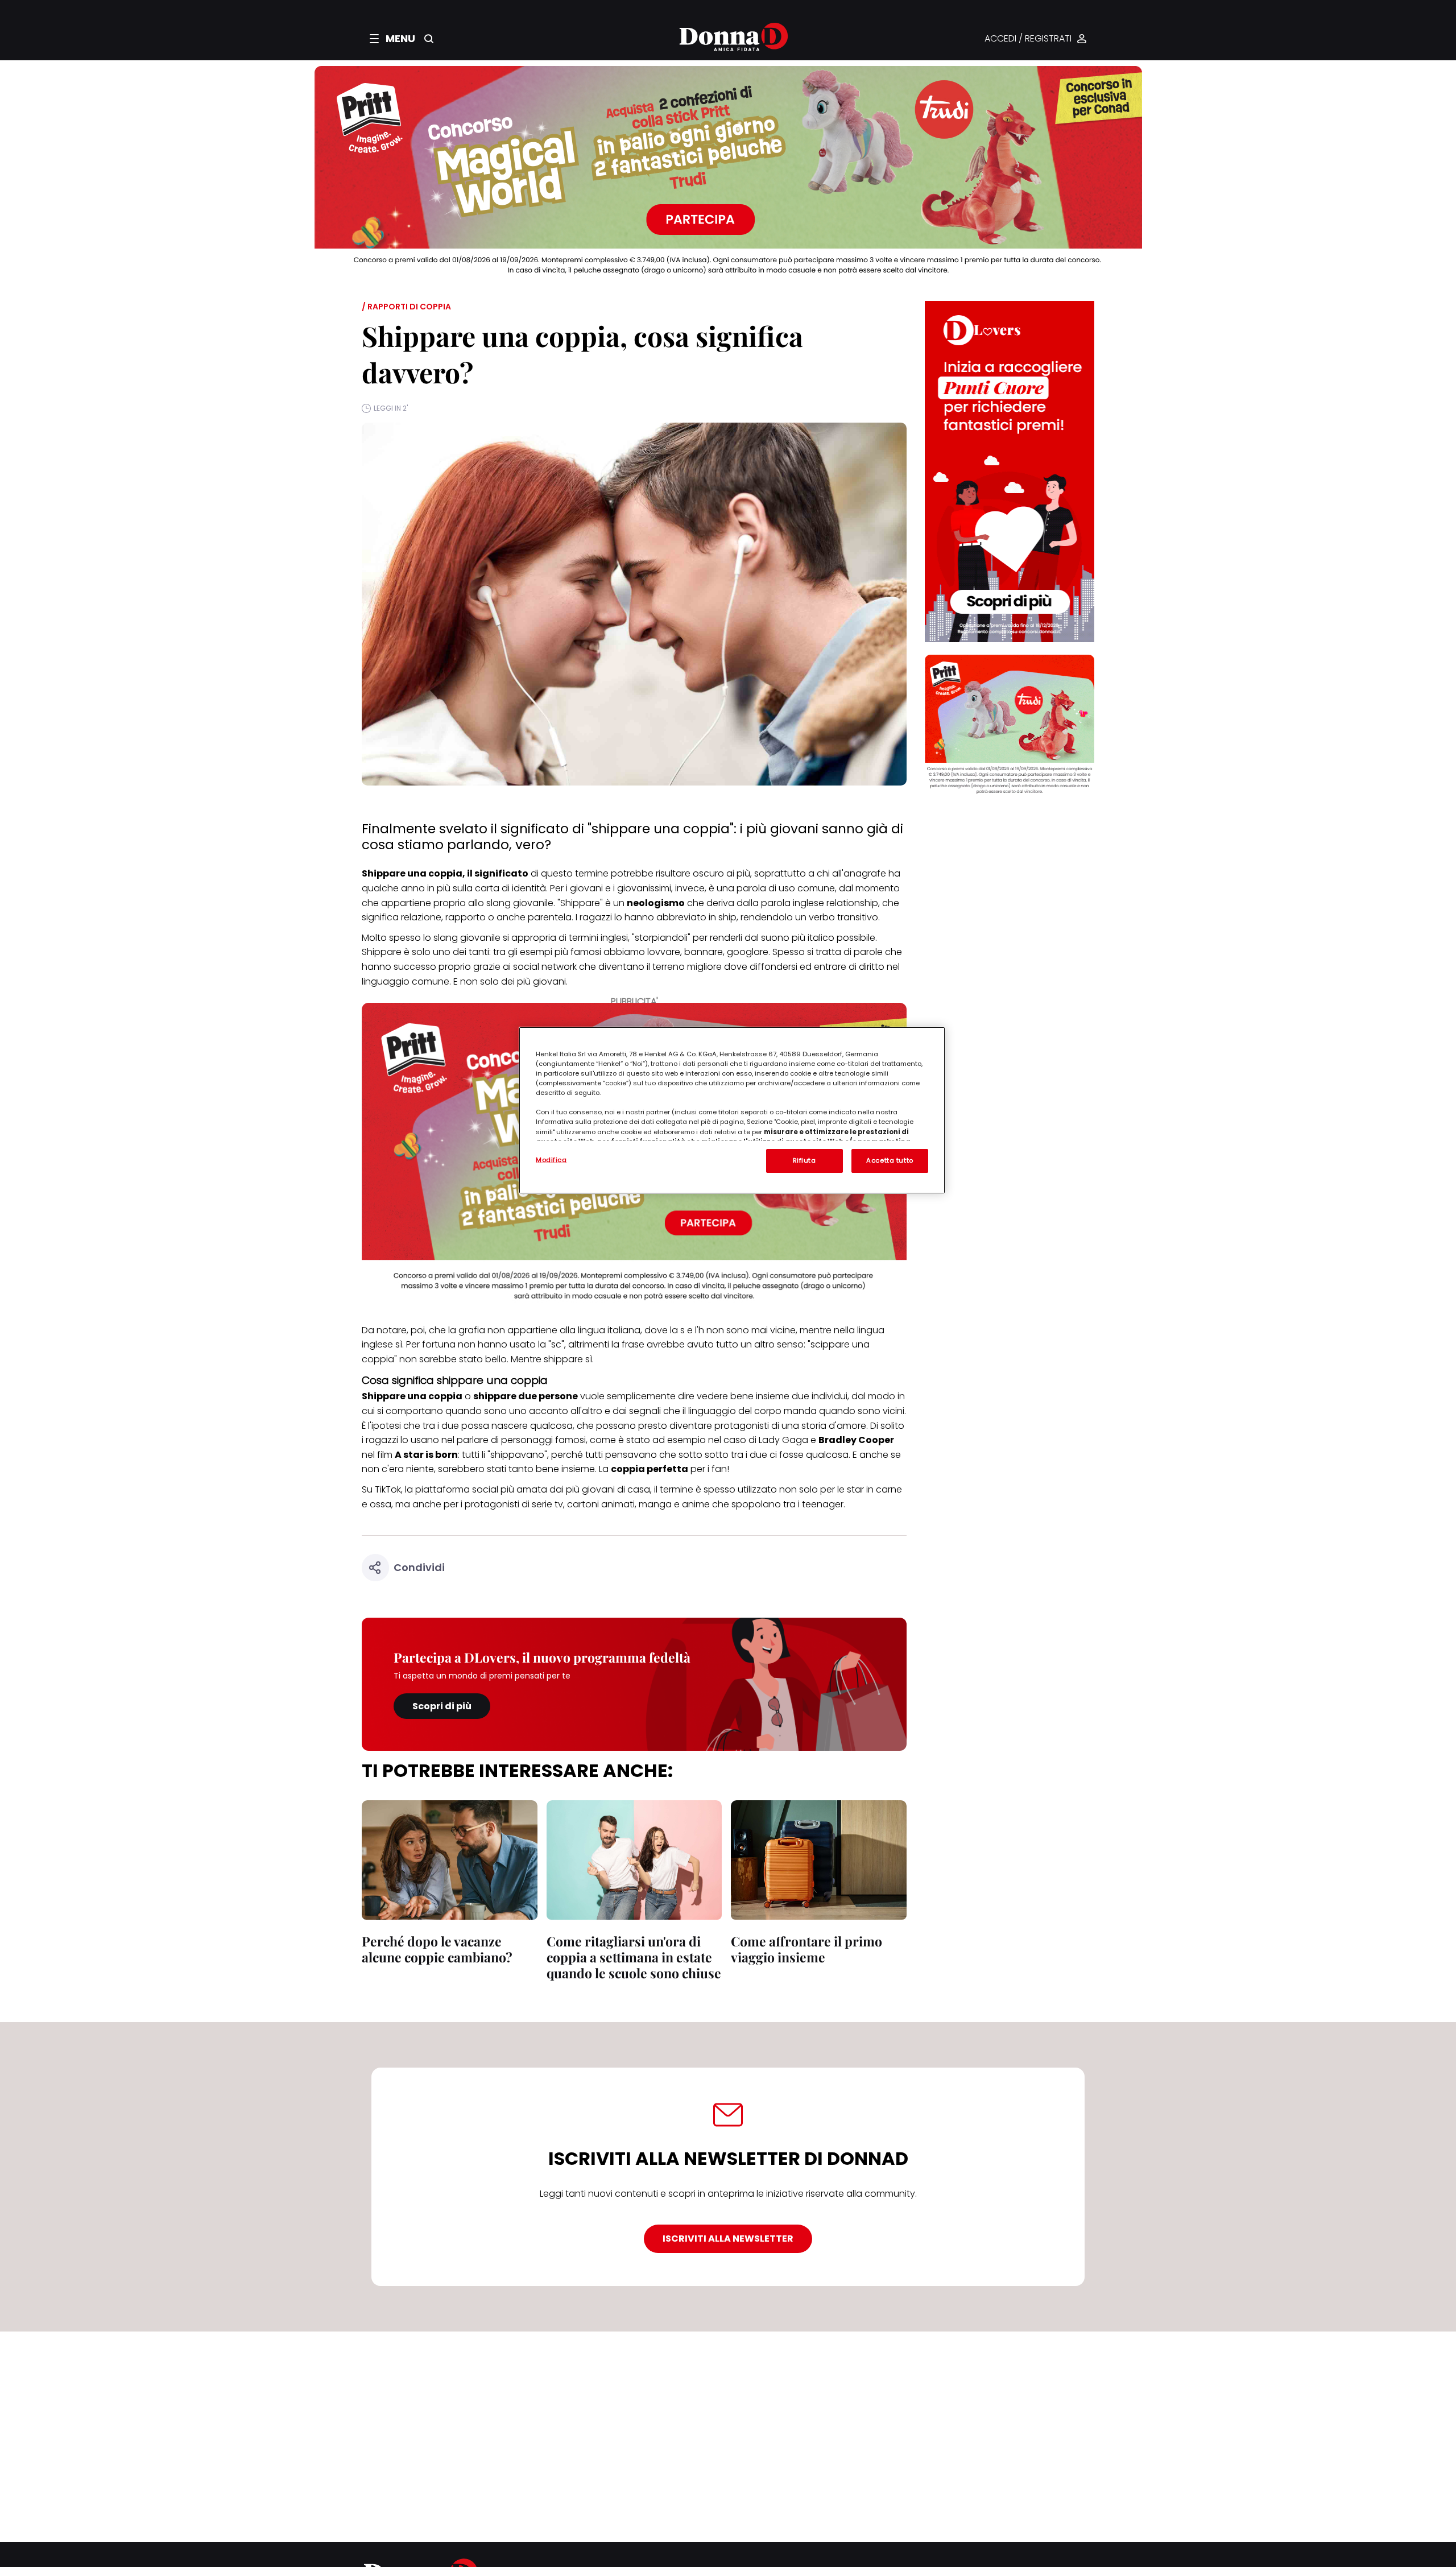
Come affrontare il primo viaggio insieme (806, 1949)
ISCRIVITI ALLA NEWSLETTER (728, 2239)
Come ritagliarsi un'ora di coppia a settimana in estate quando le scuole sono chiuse (634, 1957)
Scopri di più (442, 1706)
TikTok (388, 1489)
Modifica (551, 1160)
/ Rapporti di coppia (406, 307)
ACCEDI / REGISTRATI (1028, 39)
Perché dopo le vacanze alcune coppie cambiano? (437, 1949)
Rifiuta (804, 1160)
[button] (392, 39)
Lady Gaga (783, 1440)
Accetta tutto (890, 1160)
